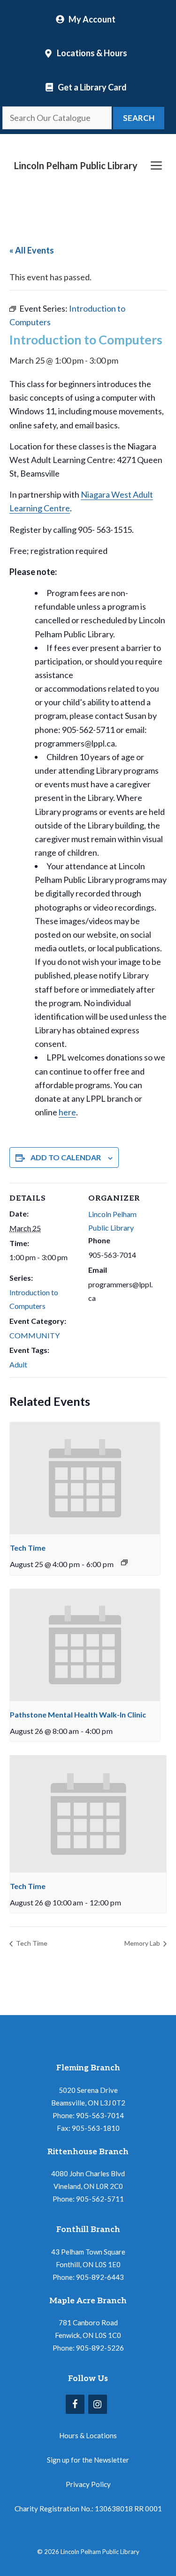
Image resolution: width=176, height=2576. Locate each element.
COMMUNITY (34, 1335)
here (67, 1112)
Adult (18, 1364)
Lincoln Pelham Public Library (76, 165)
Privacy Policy (88, 2484)
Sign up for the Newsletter (88, 2460)
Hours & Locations (88, 2435)
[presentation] (85, 1478)
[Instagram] (98, 2404)
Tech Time (28, 1548)
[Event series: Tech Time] (124, 1562)
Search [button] (139, 118)
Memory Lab (143, 1943)
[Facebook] (75, 2404)
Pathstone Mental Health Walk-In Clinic (78, 1714)
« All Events (32, 250)
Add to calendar (66, 1157)
